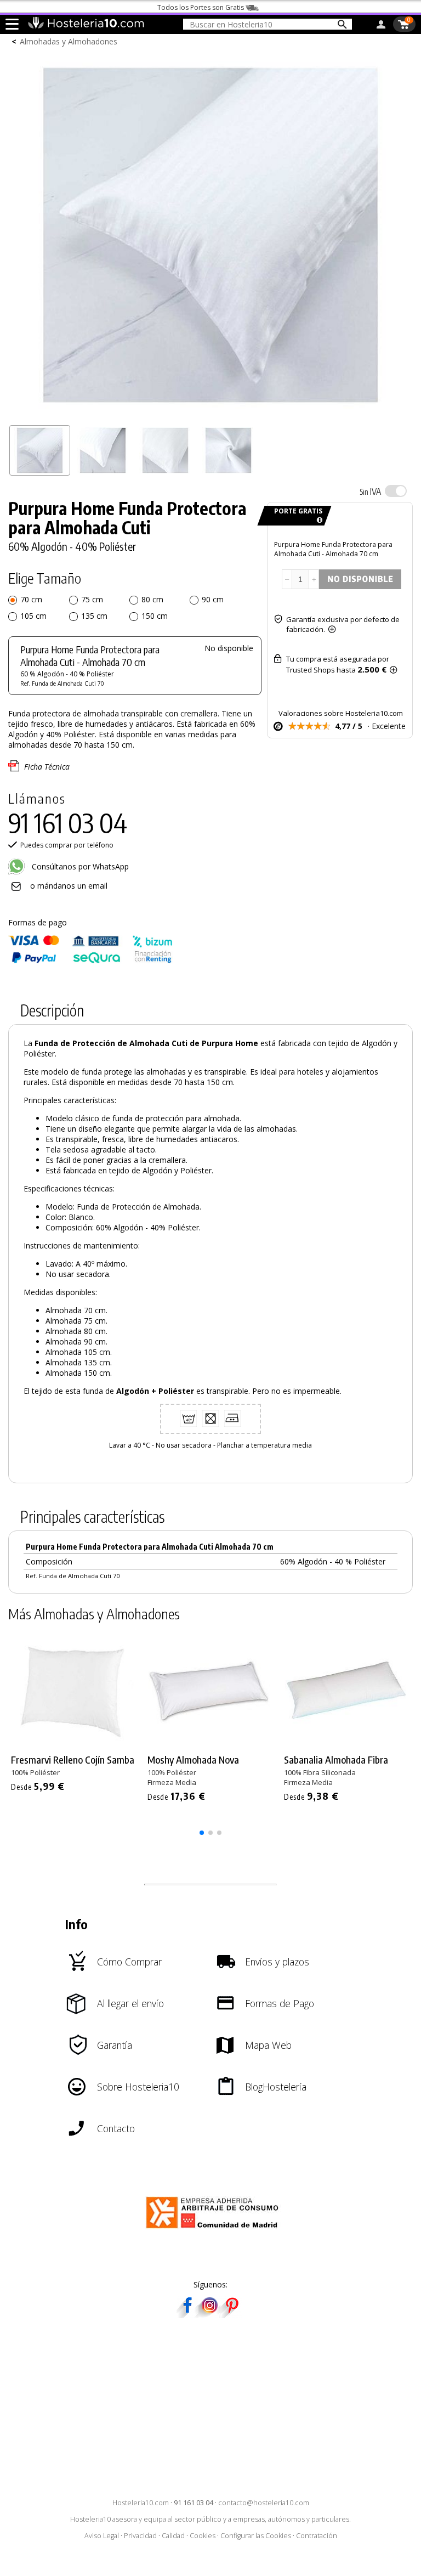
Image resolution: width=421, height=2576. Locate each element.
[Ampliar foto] (210, 414)
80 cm (152, 599)
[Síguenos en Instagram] (209, 2315)
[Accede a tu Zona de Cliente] (381, 26)
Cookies (203, 2536)
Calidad (173, 2536)
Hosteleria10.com (141, 2503)
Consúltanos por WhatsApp (79, 866)
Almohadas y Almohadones (69, 41)
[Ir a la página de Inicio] (86, 26)
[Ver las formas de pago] (90, 961)
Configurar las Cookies (256, 2536)
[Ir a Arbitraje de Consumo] (215, 2230)
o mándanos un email (69, 886)
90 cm (213, 599)
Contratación (317, 2536)
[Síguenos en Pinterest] (231, 2315)
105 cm (33, 616)
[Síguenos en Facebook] (187, 2315)
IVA (370, 492)
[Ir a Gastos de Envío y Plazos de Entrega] (318, 520)
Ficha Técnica (47, 767)
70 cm (31, 599)
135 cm (94, 616)
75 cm (92, 599)
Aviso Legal (102, 2536)
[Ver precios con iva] (396, 491)
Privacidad (140, 2536)
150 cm (155, 616)
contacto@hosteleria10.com (264, 2503)
